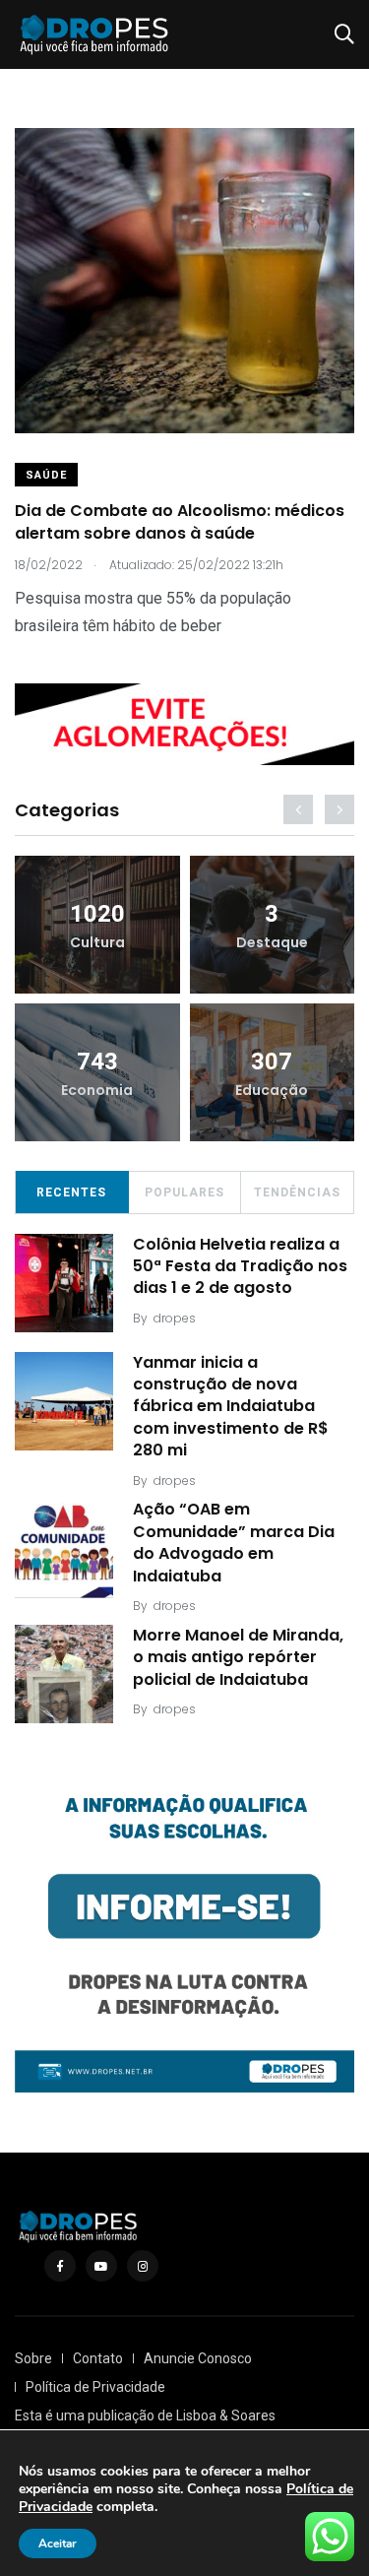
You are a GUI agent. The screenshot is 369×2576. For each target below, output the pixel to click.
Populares (184, 1192)
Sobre (33, 2358)
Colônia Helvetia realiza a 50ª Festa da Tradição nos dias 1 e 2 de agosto (240, 1266)
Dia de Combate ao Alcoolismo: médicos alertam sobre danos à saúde (180, 522)
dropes (175, 1318)
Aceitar (58, 2544)
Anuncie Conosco (198, 2358)
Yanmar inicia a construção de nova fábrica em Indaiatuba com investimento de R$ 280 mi (231, 1407)
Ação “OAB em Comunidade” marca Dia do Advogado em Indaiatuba (234, 1543)
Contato (98, 2358)
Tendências (297, 1192)
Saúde (46, 475)
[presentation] (298, 809)
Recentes (71, 1192)
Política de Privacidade (95, 2387)
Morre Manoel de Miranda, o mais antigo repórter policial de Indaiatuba (238, 1657)
